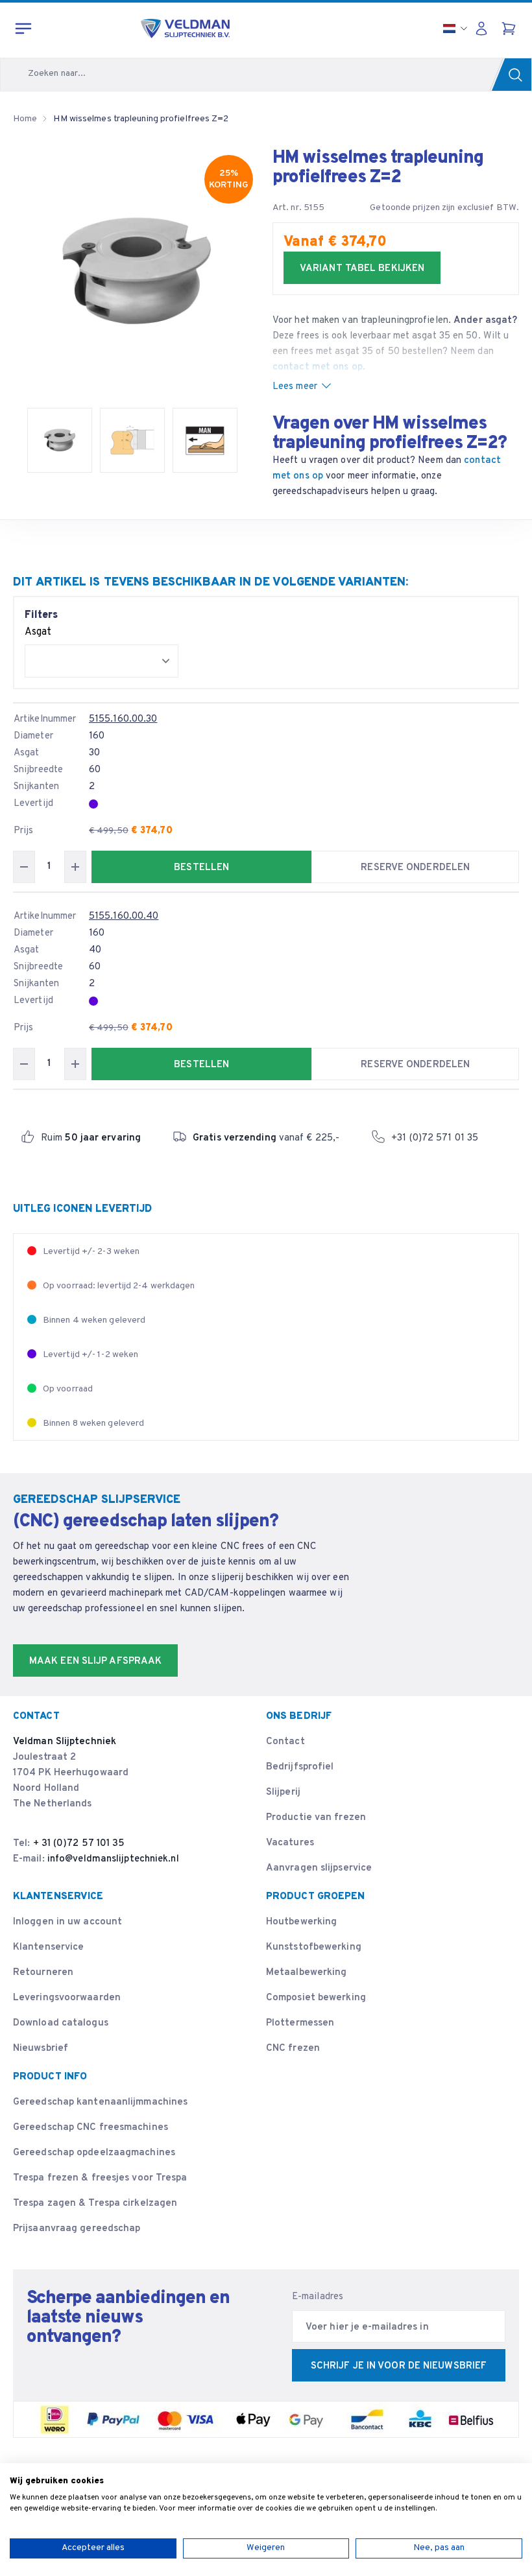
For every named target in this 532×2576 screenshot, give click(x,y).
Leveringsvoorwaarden (67, 1998)
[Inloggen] (485, 29)
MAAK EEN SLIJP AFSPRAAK (95, 1661)
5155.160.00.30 (123, 719)
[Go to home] (185, 29)
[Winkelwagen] (510, 29)
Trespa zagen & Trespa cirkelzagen (95, 2204)
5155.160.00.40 (124, 916)
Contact (285, 1742)
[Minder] (24, 867)
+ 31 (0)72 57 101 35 (79, 1844)
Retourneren (43, 1973)
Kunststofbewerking (314, 1947)
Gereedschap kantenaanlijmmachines (100, 2102)
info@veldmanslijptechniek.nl (113, 1859)
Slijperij (283, 1792)
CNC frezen (293, 2049)
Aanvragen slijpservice (319, 1868)
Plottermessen (300, 2023)
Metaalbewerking (307, 1973)
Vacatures (290, 1843)
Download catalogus (61, 2023)
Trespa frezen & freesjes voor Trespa (100, 2178)
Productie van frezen (316, 1818)
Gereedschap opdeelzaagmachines (94, 2153)
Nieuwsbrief (41, 2049)
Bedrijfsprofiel (300, 1767)
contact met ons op (318, 367)
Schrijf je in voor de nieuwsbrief (399, 2366)
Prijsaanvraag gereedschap (77, 2229)
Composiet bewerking (316, 1998)
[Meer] (75, 867)
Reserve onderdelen (415, 868)
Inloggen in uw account (67, 1922)
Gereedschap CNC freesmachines (91, 2128)
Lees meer (295, 387)
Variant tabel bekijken (362, 269)
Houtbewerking (301, 1922)
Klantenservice (48, 1947)
